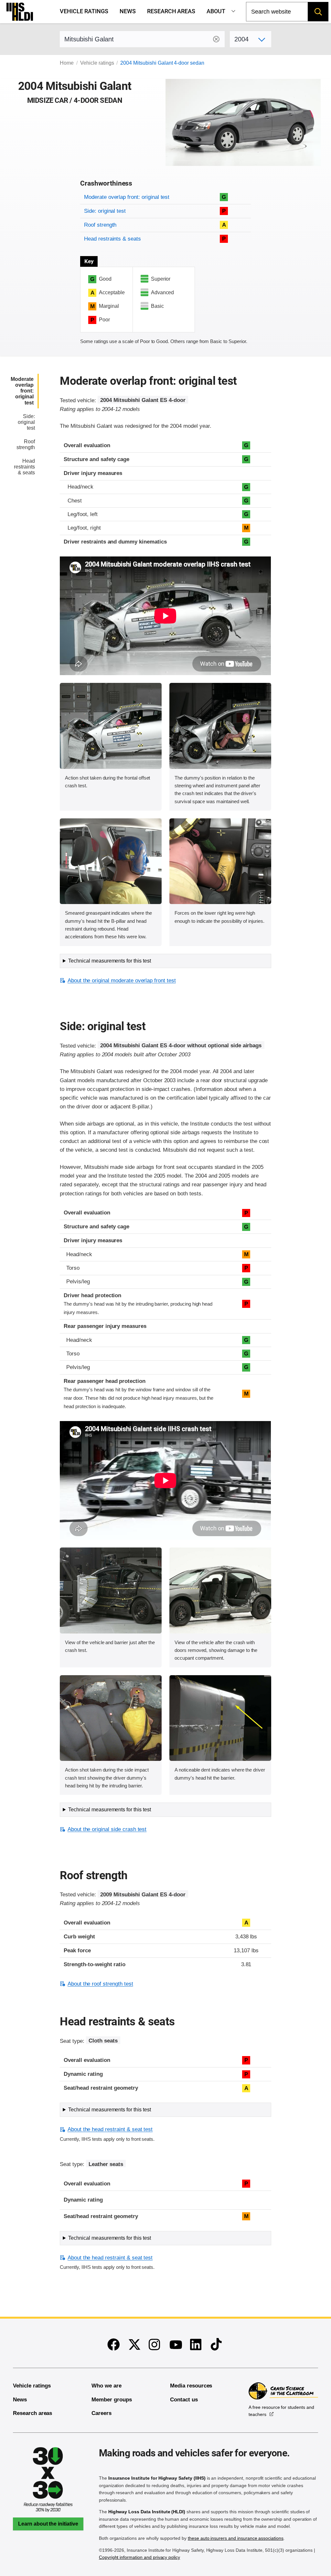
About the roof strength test (100, 1984)
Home (67, 63)
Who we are (107, 2386)
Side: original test (105, 211)
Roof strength (100, 225)
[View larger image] (111, 726)
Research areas (171, 11)
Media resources (191, 2386)
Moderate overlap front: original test (127, 197)
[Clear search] (216, 39)
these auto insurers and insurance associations (236, 2538)
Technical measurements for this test (109, 961)
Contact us (184, 2400)
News (128, 11)
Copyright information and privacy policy (139, 2557)
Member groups (112, 2400)
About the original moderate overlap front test (122, 981)
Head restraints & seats (112, 239)
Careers (101, 2413)
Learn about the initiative (48, 2524)
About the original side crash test (107, 1829)
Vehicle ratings (84, 11)
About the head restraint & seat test (110, 2129)
